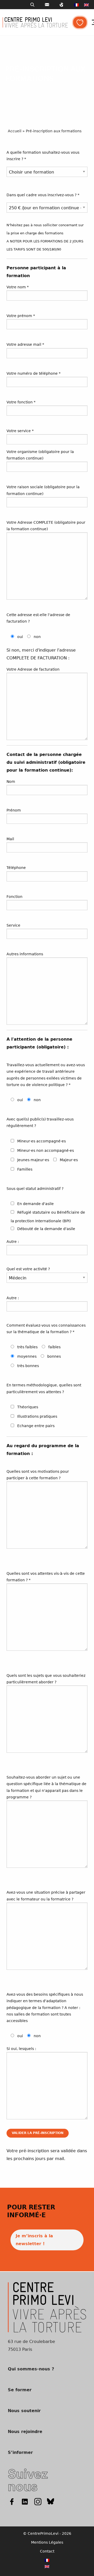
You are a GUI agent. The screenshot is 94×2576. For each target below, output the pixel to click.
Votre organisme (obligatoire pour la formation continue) (40, 455)
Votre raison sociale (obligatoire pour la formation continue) (43, 490)
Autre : (13, 1242)
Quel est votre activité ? (28, 1269)
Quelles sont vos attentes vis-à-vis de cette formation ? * (46, 1577)
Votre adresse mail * (25, 344)
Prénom (14, 810)
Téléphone (16, 868)
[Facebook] (12, 2502)
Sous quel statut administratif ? (35, 1189)
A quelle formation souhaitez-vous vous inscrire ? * (43, 156)
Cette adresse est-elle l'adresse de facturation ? (38, 618)
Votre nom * (18, 287)
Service (13, 925)
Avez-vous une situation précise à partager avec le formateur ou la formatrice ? (46, 1896)
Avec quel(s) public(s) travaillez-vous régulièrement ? (40, 1122)
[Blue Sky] (51, 2502)
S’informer (20, 2453)
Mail (10, 839)
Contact (47, 2551)
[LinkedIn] (25, 2502)
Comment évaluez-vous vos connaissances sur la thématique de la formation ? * (46, 1329)
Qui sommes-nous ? (31, 2369)
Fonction (14, 897)
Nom (11, 782)
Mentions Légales (47, 2542)
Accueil (15, 131)
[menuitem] (77, 5)
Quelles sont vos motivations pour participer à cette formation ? (38, 1475)
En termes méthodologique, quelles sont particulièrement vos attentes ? (44, 1388)
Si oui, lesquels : (21, 2049)
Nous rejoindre (25, 2432)
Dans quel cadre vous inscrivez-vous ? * (43, 195)
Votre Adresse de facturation (33, 669)
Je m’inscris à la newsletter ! (34, 2240)
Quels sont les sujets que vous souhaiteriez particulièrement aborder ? (46, 1679)
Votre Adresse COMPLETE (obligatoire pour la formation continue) (46, 526)
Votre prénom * (21, 316)
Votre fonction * (21, 402)
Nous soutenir (24, 2411)
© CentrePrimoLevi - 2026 (47, 2533)
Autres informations (25, 954)
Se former (20, 2390)
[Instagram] (38, 2502)
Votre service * (20, 431)
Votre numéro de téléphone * (34, 373)
